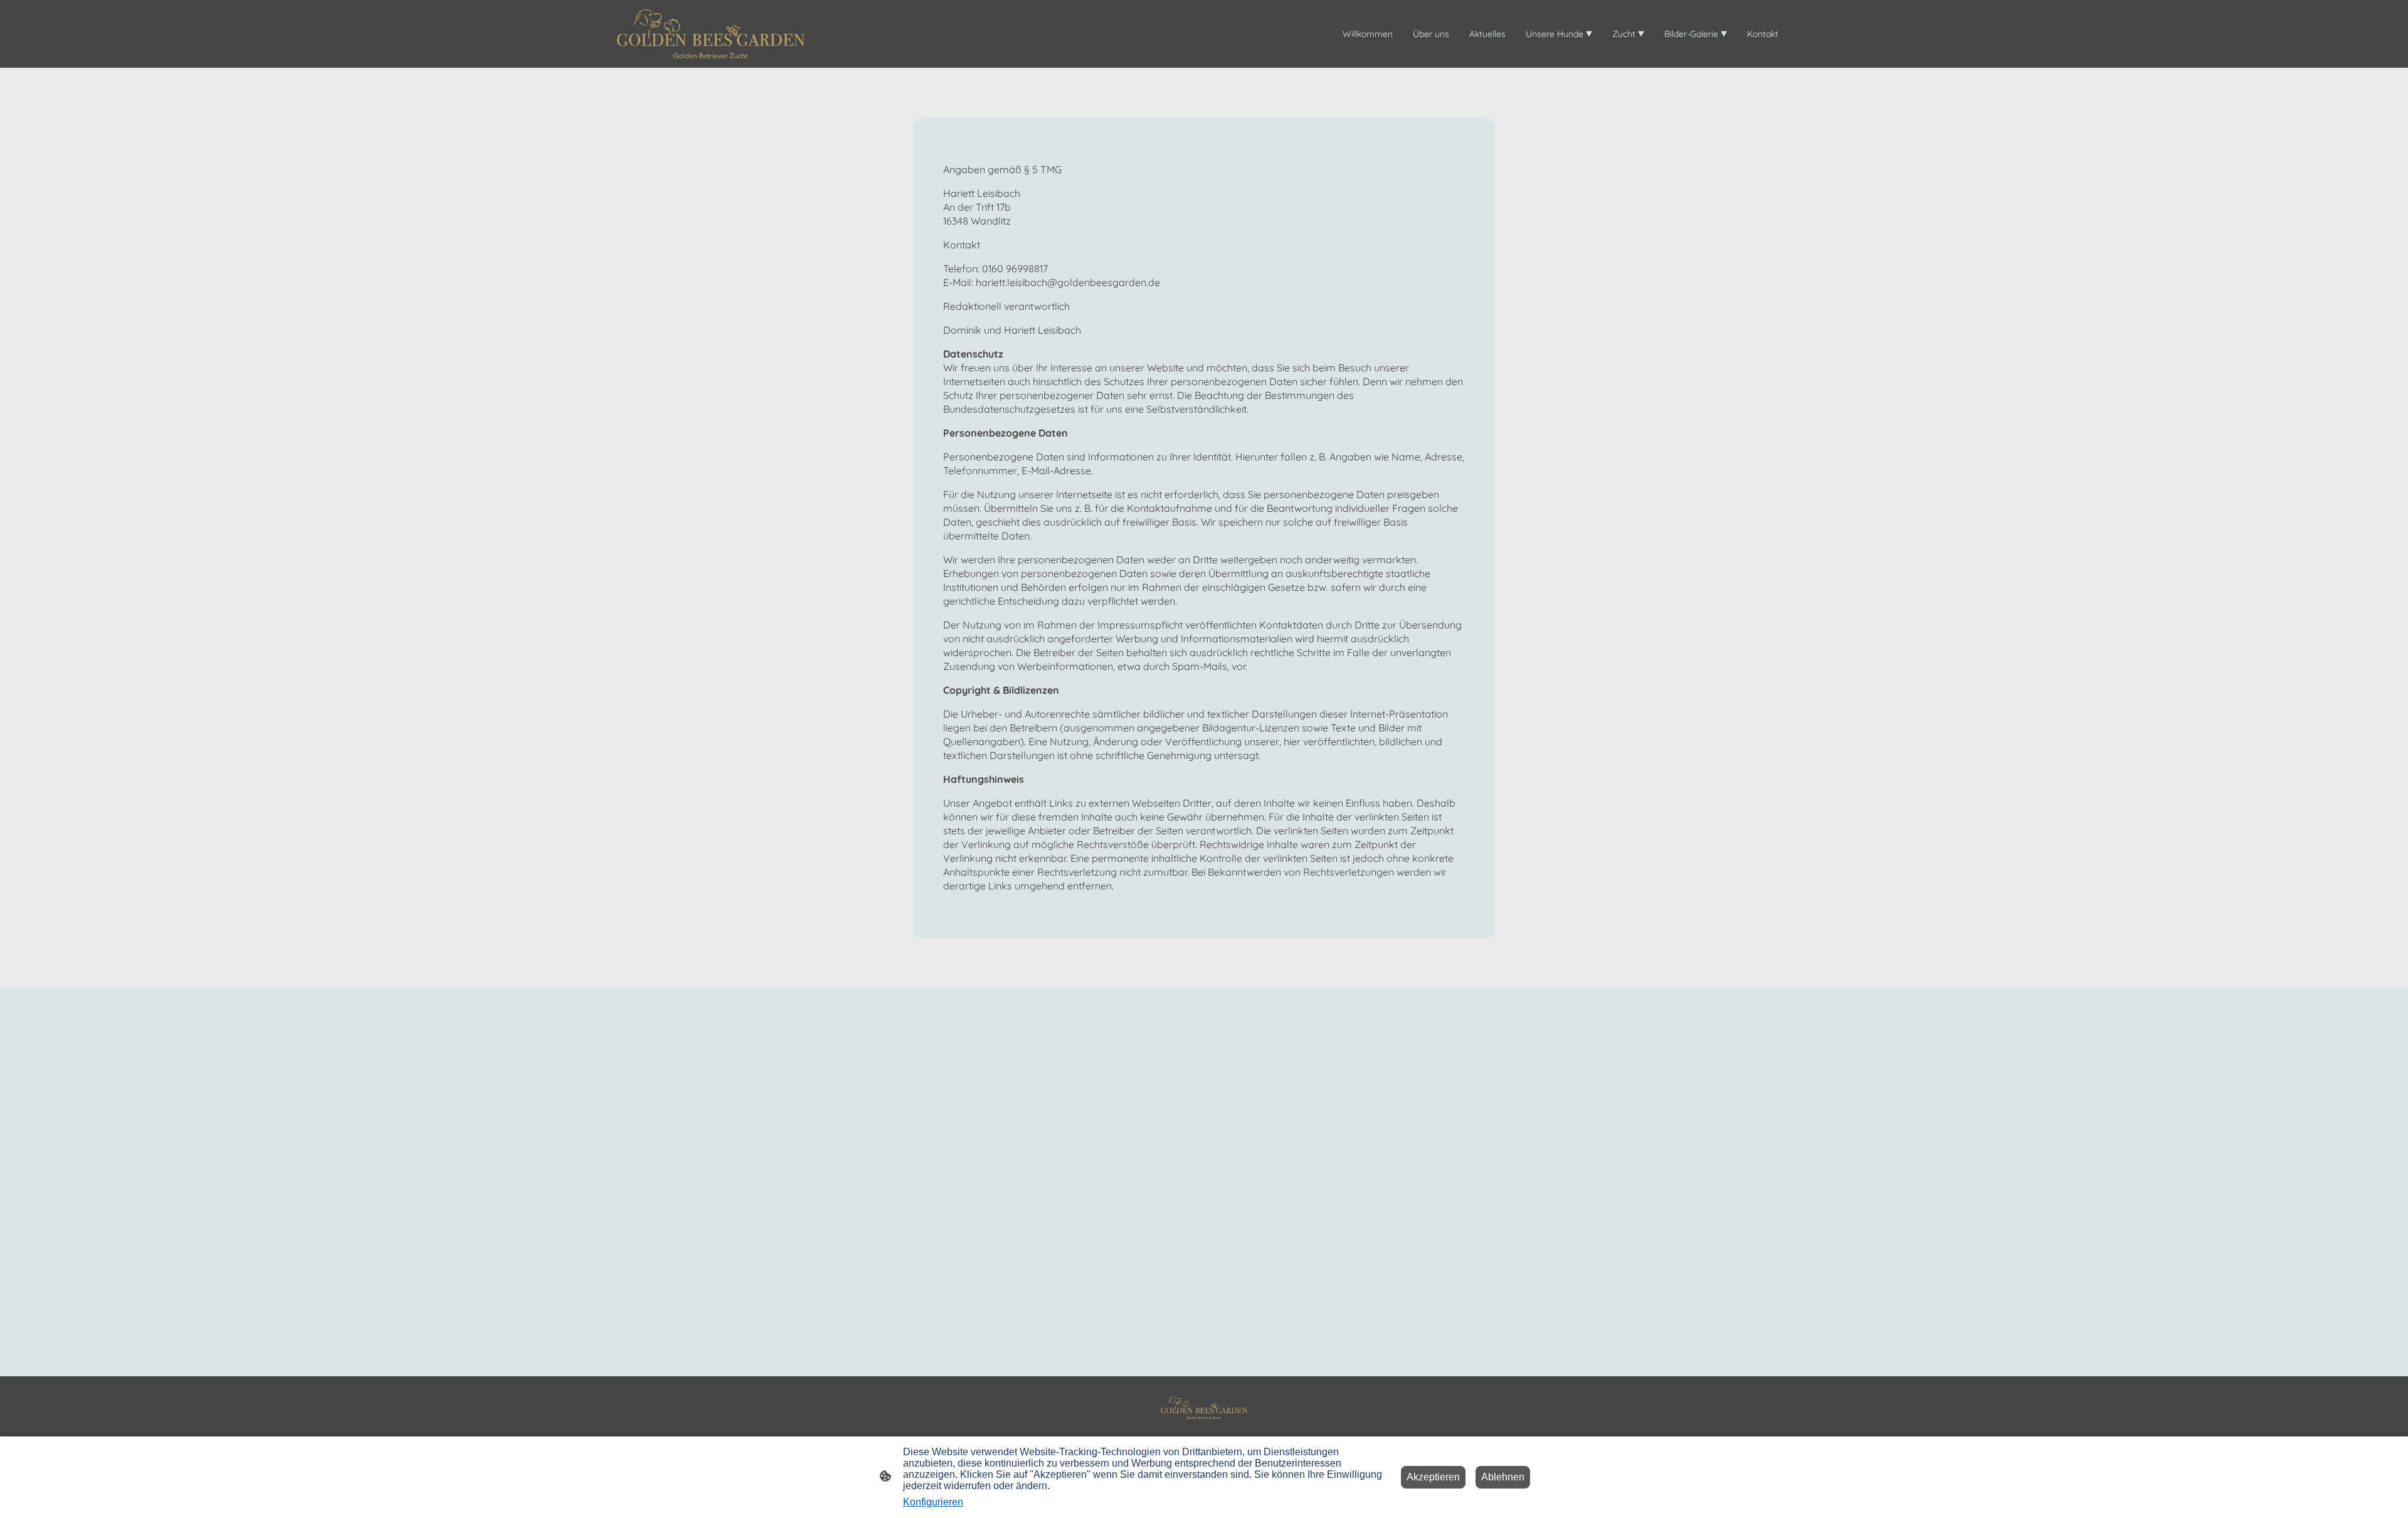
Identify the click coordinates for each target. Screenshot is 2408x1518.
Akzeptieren (1433, 1477)
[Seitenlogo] (711, 34)
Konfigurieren (933, 1502)
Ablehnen (1503, 1477)
